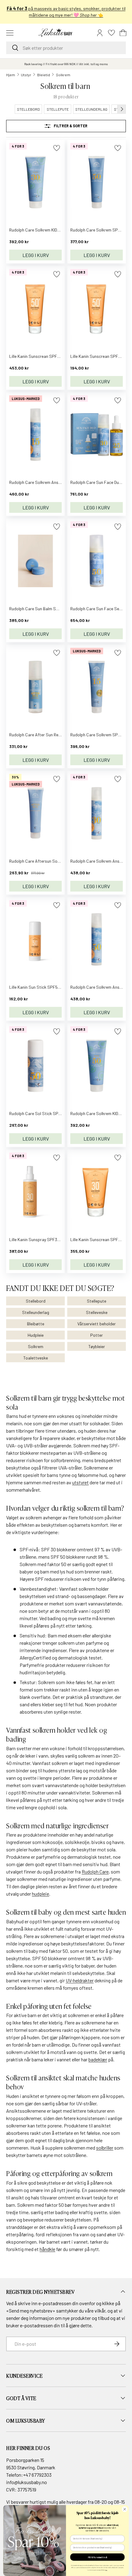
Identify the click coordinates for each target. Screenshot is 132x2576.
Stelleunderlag (36, 1312)
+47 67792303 (37, 2475)
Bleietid (44, 75)
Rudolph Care (95, 1872)
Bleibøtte (36, 1324)
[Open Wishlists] (111, 33)
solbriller (105, 2148)
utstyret (80, 1482)
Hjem (11, 75)
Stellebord (36, 1301)
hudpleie (41, 1894)
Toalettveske (36, 1358)
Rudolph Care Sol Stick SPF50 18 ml (43, 1113)
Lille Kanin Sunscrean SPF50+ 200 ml (43, 356)
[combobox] (66, 48)
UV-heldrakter (80, 1980)
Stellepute (97, 1301)
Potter (97, 1335)
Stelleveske (97, 1312)
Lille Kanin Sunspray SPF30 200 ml (41, 1239)
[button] (123, 33)
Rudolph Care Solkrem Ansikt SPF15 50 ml (48, 482)
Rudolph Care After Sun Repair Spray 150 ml (50, 735)
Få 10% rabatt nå (97, 2557)
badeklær (98, 2059)
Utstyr (26, 75)
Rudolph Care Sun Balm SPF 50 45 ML (44, 609)
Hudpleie (36, 1335)
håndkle (47, 2249)
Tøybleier (97, 1346)
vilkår (100, 2311)
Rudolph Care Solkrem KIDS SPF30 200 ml (48, 230)
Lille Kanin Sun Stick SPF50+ (36, 987)
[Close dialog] (125, 2509)
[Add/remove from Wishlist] (57, 148)
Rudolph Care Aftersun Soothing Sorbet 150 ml (53, 861)
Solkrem (63, 75)
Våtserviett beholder (97, 1324)
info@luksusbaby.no (27, 2482)
